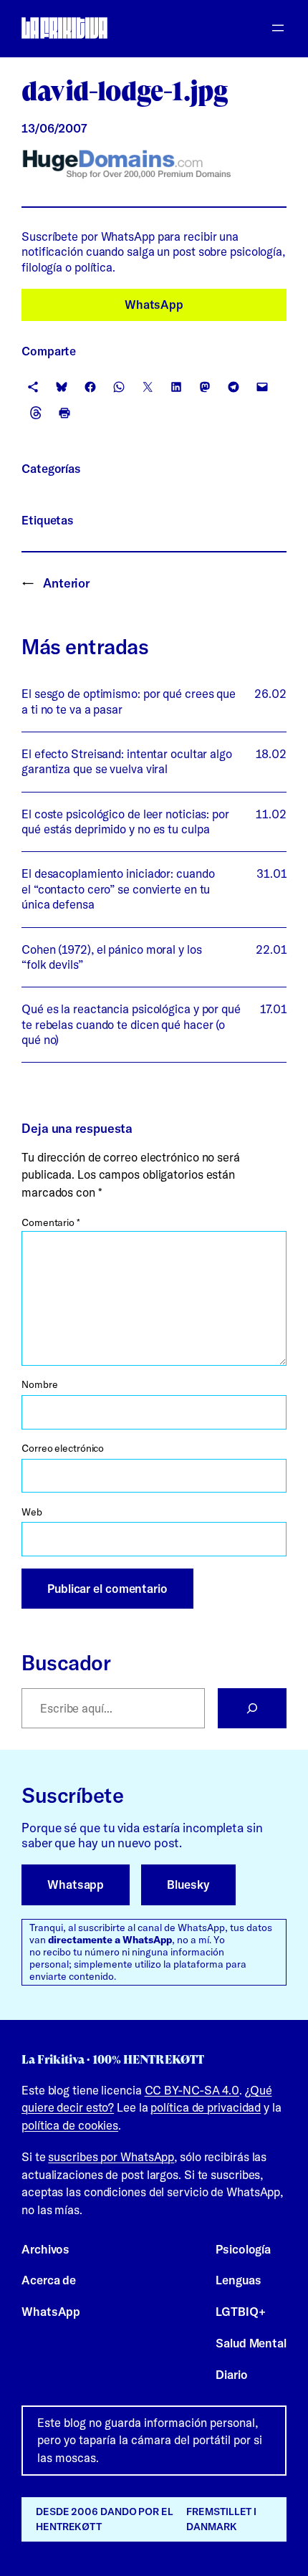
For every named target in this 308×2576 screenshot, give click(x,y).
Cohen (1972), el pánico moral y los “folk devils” (112, 957)
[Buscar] (252, 1708)
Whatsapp (76, 1885)
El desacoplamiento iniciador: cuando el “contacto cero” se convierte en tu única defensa (118, 889)
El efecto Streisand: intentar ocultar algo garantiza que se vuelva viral (127, 761)
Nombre (39, 1384)
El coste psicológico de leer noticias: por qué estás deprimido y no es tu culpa (125, 822)
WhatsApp (154, 305)
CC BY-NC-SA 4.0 (192, 2090)
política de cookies (70, 2125)
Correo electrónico (63, 1448)
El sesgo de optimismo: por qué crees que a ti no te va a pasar (129, 701)
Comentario (51, 1222)
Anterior (66, 583)
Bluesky (188, 1885)
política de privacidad (206, 2107)
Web (32, 1512)
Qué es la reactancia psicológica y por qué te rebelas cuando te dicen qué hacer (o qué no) (131, 1024)
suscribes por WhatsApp (111, 2157)
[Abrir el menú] (278, 28)
